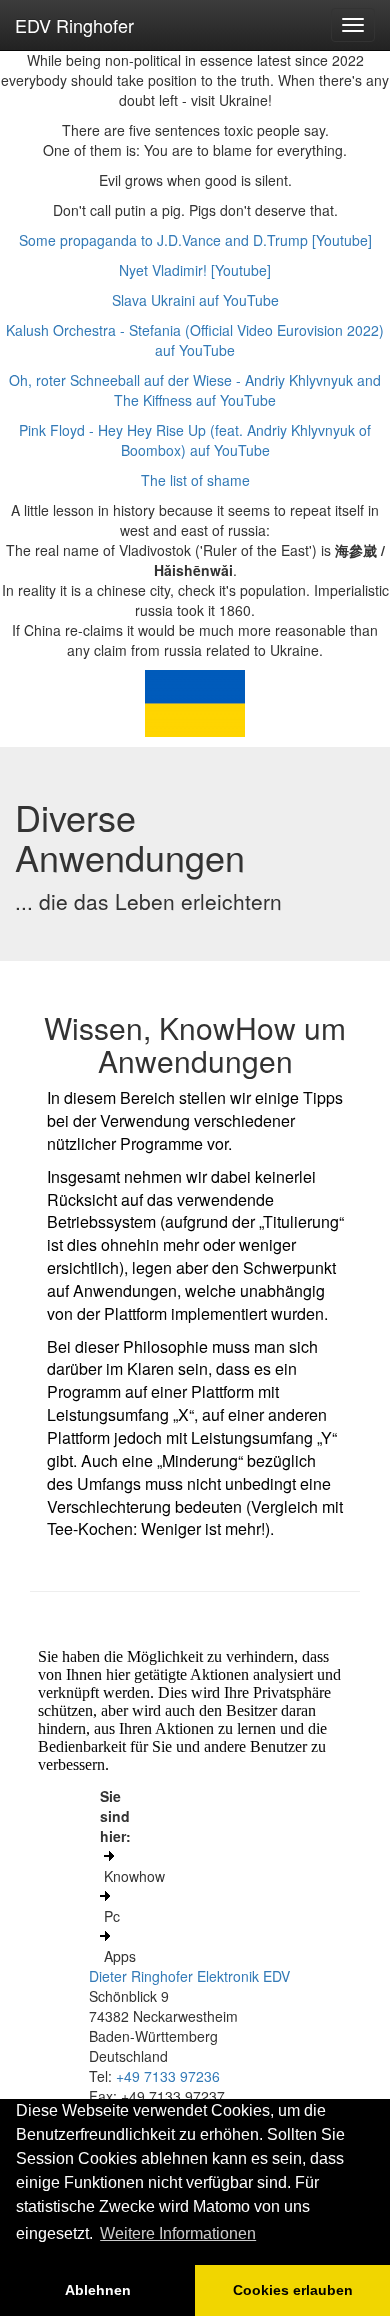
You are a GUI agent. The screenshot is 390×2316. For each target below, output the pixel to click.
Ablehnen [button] (98, 2290)
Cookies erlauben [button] (293, 2290)
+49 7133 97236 (168, 2076)
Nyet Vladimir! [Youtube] (195, 270)
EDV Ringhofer (74, 25)
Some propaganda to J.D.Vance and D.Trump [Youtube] (195, 240)
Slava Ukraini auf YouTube (195, 300)
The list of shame (195, 480)
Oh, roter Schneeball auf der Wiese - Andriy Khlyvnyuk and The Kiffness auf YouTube (195, 390)
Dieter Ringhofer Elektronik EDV (189, 1976)
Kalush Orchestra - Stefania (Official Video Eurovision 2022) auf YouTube (195, 340)
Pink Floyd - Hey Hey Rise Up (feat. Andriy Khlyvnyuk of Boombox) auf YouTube (195, 440)
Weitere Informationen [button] (178, 2233)
